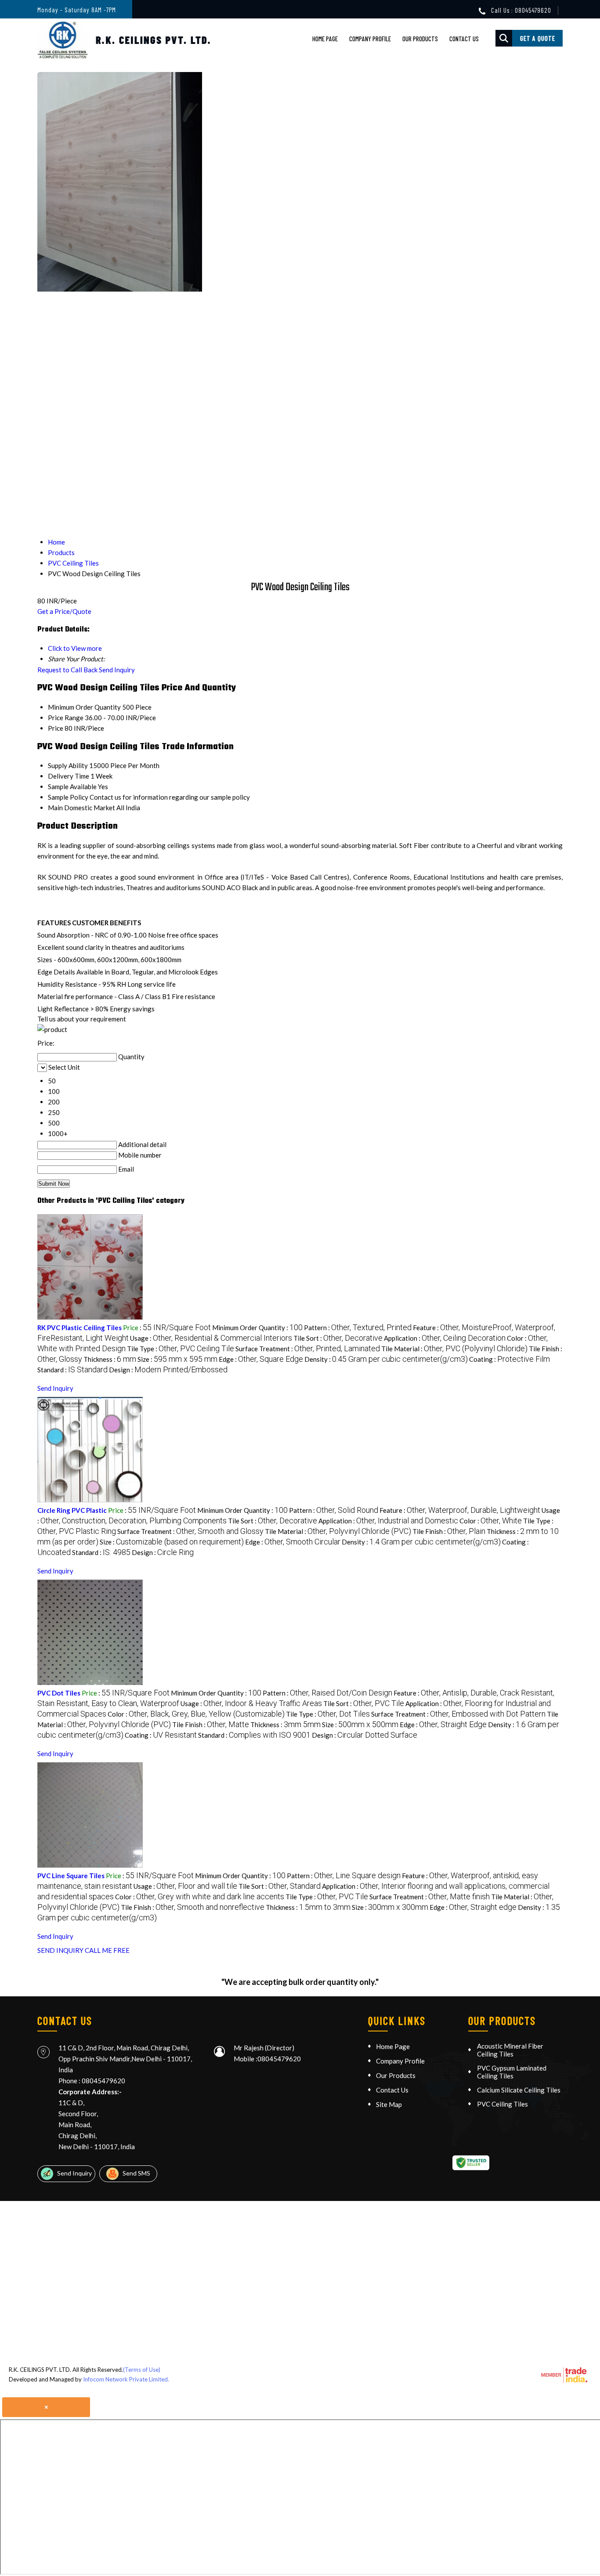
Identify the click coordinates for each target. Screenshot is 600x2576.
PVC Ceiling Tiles (502, 2104)
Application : (445, 1338)
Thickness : (110, 1359)
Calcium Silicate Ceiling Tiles (519, 2090)
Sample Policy (68, 797)
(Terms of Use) (142, 2370)
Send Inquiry (117, 670)
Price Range (66, 718)
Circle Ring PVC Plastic (72, 1510)
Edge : (261, 1359)
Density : (386, 1359)
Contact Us (464, 39)
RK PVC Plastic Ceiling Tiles (80, 1328)
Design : (168, 1370)
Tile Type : (181, 1349)
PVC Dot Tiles (59, 1693)
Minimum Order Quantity (84, 707)
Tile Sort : (338, 1338)
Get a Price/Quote (64, 611)
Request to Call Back (67, 670)
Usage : (211, 1338)
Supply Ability (68, 765)
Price (56, 728)
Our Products (420, 39)
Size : (177, 1359)
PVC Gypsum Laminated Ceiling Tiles (512, 2072)
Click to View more (75, 648)
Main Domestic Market (81, 808)
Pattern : (358, 1328)
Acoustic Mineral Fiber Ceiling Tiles (510, 2050)
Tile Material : (454, 1349)
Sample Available (72, 787)
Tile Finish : (449, 1531)
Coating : (510, 1359)
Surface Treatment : (308, 1349)
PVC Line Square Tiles (71, 1876)
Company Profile (370, 39)
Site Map (389, 2104)
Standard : (72, 1370)
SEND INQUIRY (60, 1950)
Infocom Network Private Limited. (126, 2379)
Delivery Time (69, 776)
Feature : (460, 1510)
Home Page (325, 39)
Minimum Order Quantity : (257, 1328)
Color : (491, 1521)
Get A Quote (538, 38)
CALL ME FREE (107, 1950)
